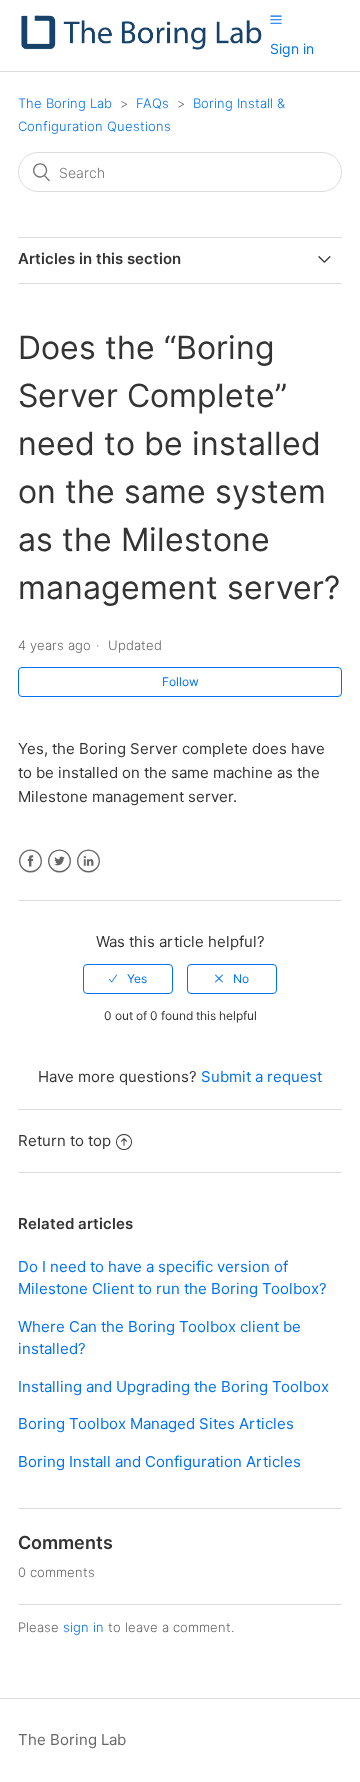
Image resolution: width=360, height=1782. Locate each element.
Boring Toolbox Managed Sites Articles (156, 1423)
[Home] (144, 45)
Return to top (64, 1140)
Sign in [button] (292, 48)
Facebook (30, 861)
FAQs (152, 103)
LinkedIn (88, 861)
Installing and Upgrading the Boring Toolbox (173, 1386)
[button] (276, 19)
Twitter (59, 861)
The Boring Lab (65, 103)
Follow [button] (180, 681)
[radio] (128, 979)
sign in (83, 1627)
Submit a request (261, 1076)
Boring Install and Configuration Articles (159, 1461)
